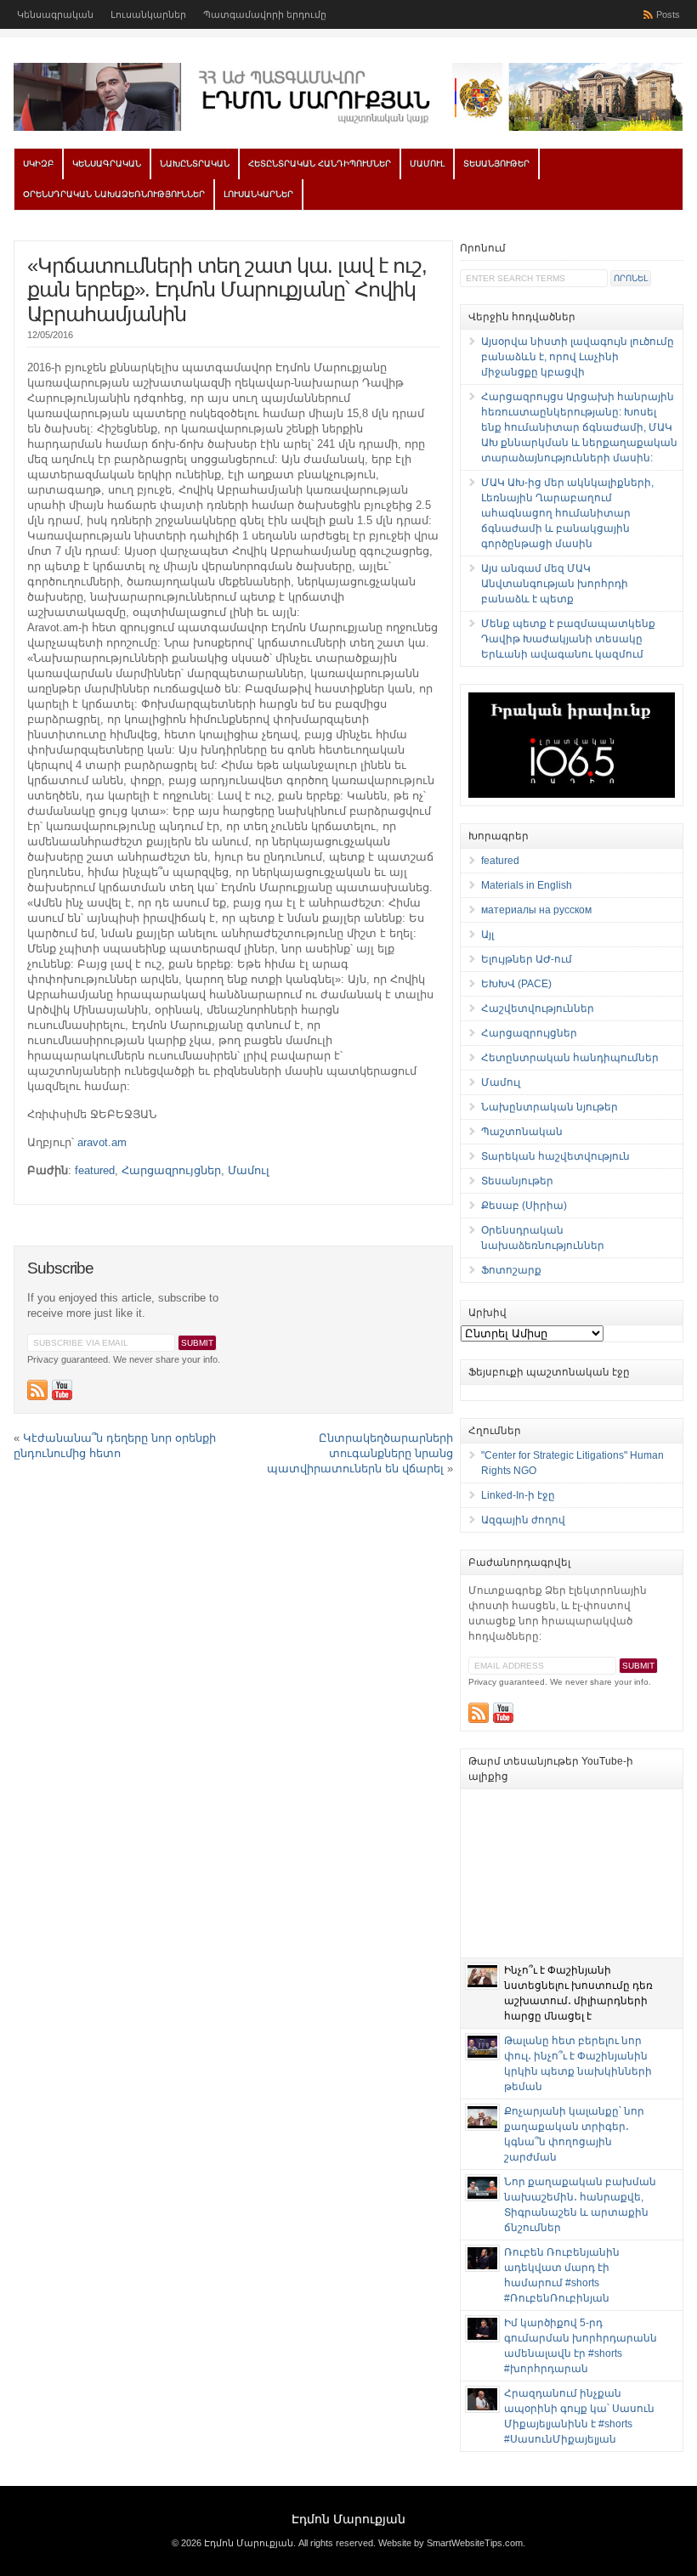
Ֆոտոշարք (511, 1270)
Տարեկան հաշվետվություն (555, 1156)
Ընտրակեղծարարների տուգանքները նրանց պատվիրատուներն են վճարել (360, 1453)
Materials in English (527, 885)
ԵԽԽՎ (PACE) (516, 984)
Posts (668, 14)
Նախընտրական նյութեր (550, 1107)
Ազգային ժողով (523, 1520)
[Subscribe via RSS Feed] (37, 1390)
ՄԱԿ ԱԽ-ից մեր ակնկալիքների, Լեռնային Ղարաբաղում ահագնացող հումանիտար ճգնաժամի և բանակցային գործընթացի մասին (567, 513)
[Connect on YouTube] (62, 1390)
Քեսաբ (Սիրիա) (524, 1206)
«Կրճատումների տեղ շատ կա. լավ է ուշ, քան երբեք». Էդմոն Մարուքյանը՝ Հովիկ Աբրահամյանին (227, 290)
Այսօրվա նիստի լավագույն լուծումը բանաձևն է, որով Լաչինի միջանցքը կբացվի (578, 357)
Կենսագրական (55, 14)
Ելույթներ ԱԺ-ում (527, 959)
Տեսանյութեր (496, 164)
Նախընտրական (195, 164)
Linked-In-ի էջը (518, 1495)
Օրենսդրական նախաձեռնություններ (114, 194)
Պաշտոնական (522, 1132)
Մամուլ (427, 164)
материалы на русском (536, 910)
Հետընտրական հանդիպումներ (320, 164)
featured (95, 1170)
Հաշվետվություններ (538, 1008)
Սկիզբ (38, 164)
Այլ (487, 935)
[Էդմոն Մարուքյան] (348, 127)
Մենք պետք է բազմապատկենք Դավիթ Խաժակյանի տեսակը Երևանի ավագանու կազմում (568, 639)
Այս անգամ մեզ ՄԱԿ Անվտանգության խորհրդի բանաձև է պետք (555, 584)
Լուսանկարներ (148, 14)
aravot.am (102, 1142)
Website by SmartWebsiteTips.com (450, 2543)
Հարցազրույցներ (171, 1170)
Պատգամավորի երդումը (265, 14)
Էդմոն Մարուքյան (348, 2519)
